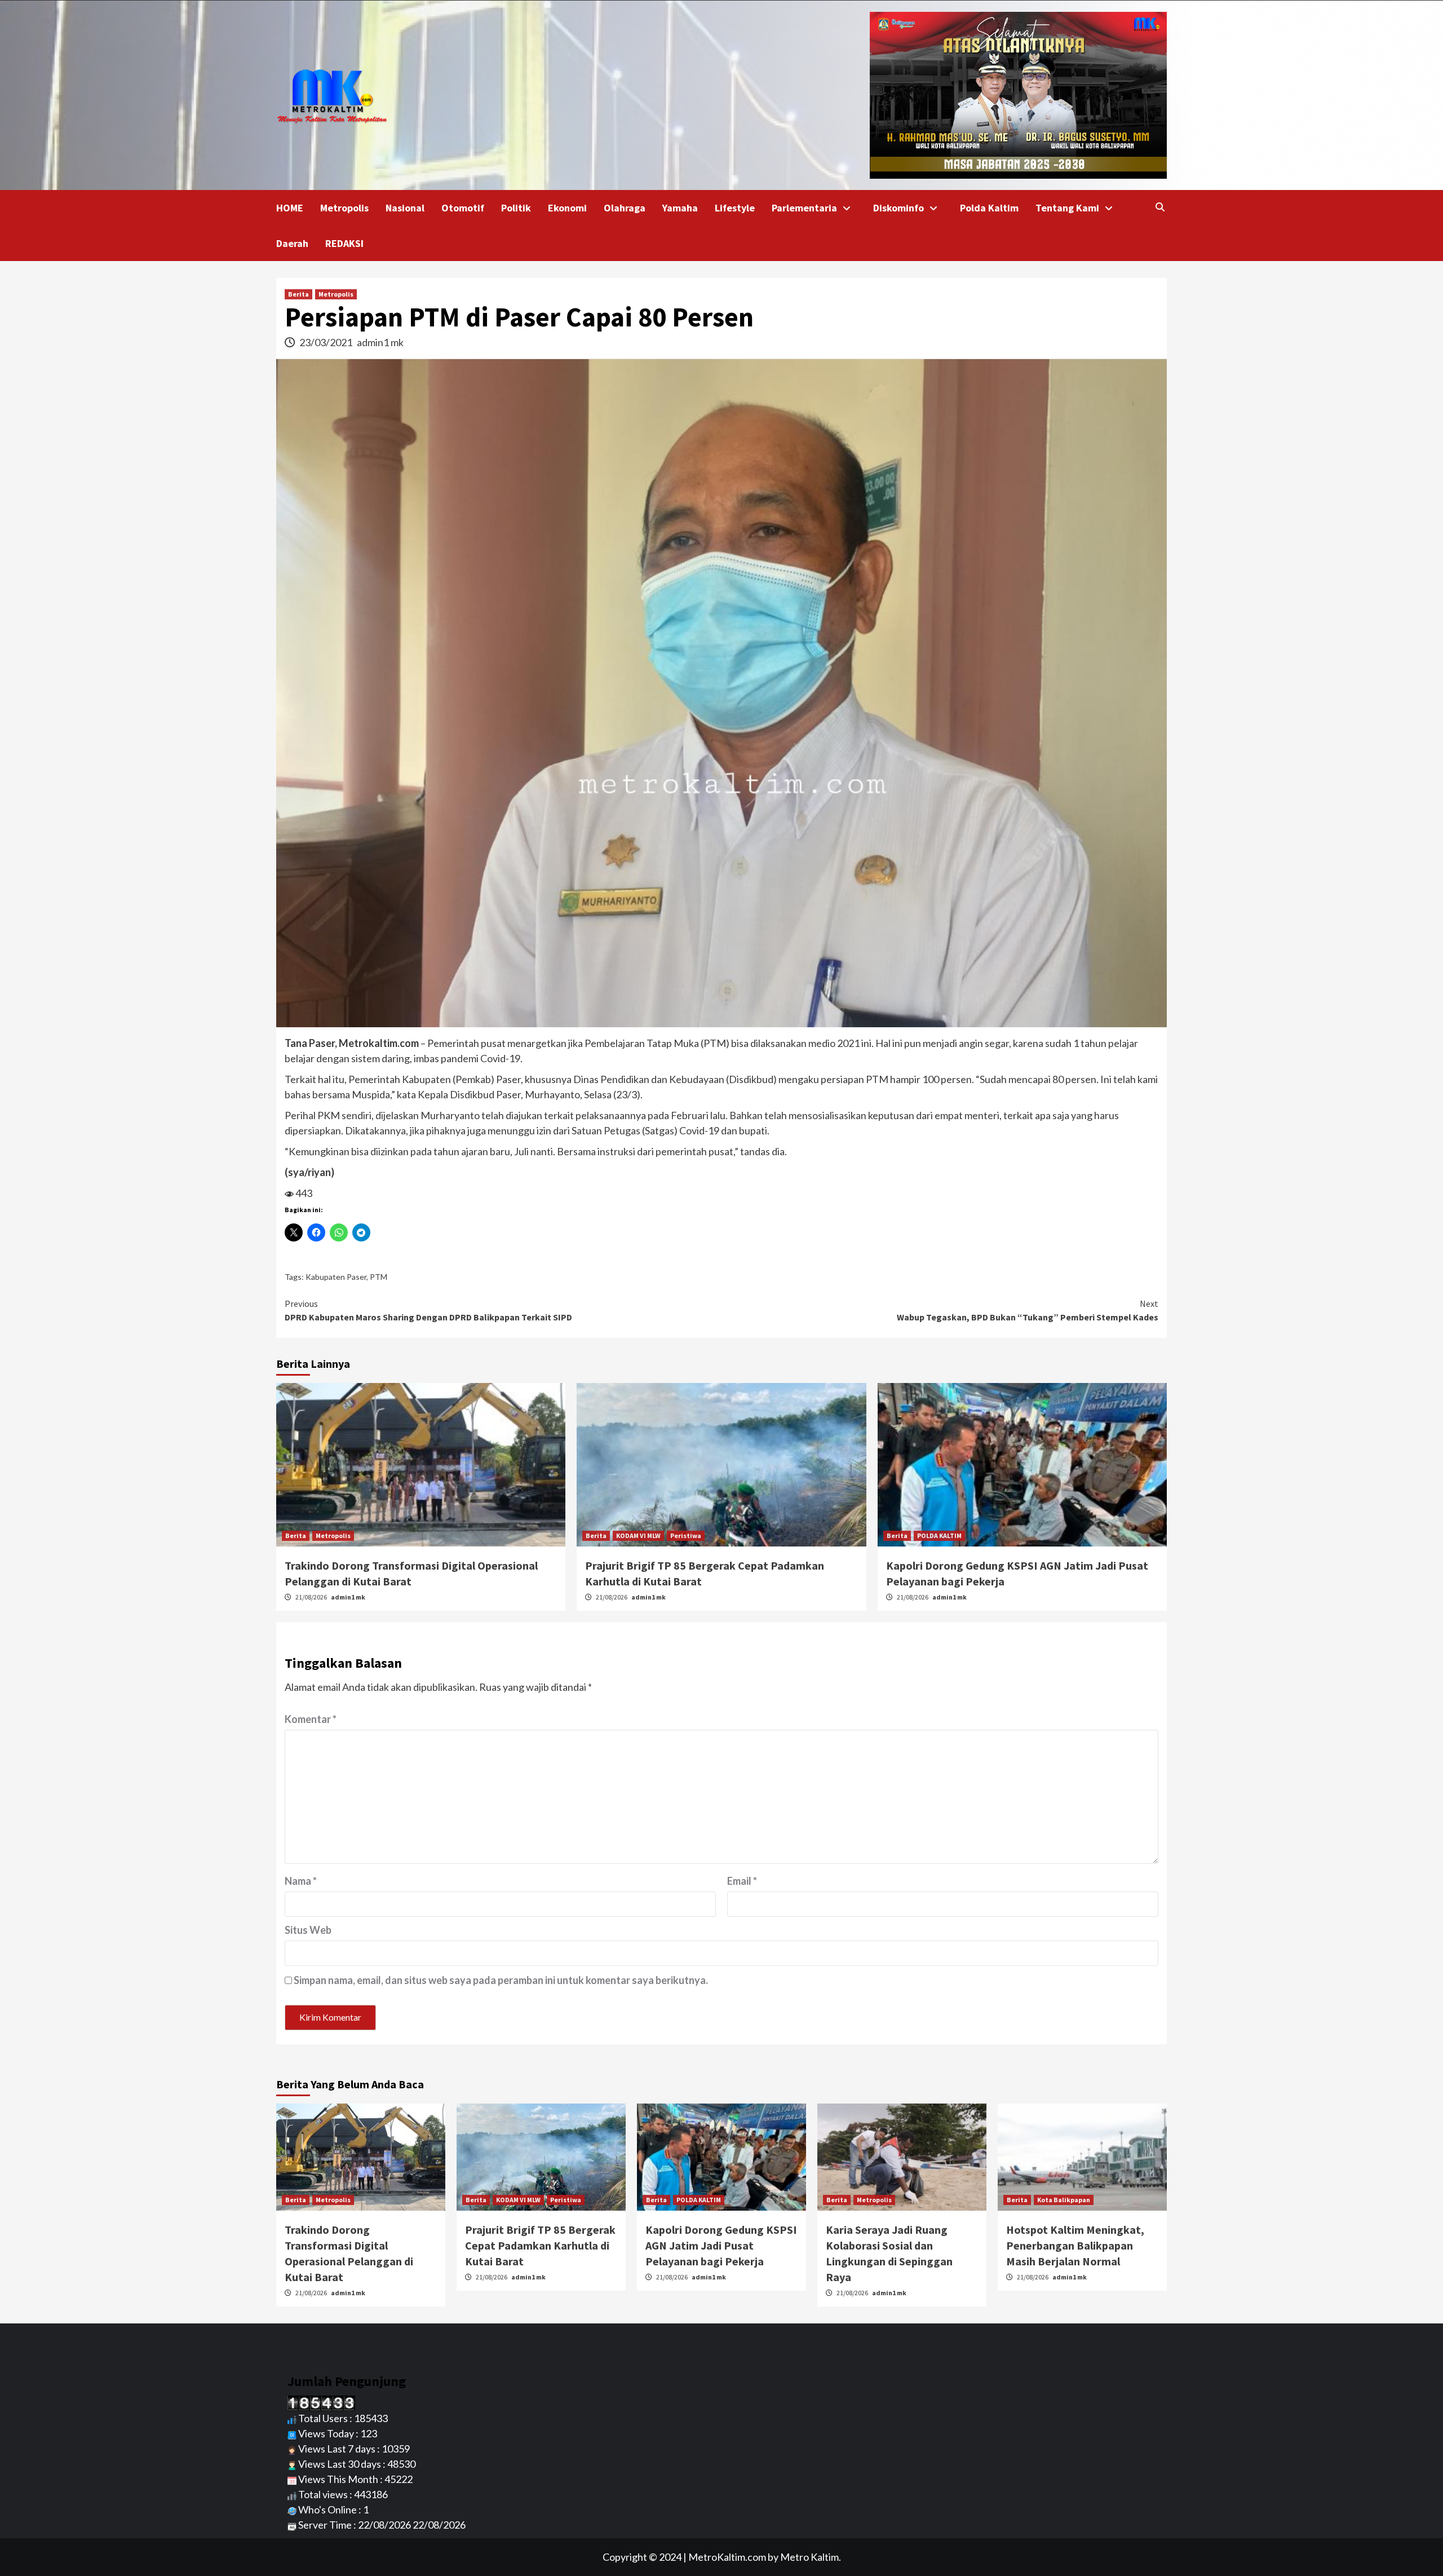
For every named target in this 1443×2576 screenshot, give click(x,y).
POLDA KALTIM (939, 1536)
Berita (298, 294)
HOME (290, 208)
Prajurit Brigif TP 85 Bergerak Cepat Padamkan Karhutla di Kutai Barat (540, 2245)
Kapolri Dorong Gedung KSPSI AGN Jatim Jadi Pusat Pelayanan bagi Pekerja (721, 2245)
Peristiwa (686, 1536)
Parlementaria (804, 208)
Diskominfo (898, 208)
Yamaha (680, 208)
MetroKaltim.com (727, 2557)
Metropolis (344, 208)
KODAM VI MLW (638, 1536)
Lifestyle (735, 208)
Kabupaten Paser (336, 1277)
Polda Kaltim (989, 208)
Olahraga (625, 208)
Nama (301, 1881)
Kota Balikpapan (1064, 2200)
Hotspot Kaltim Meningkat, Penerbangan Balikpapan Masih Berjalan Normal (1075, 2245)
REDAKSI (344, 243)
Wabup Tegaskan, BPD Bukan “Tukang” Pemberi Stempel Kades (1028, 1310)
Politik (516, 208)
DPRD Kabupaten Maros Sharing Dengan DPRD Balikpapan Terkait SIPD (428, 1310)
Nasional (405, 208)
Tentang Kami (1067, 208)
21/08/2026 (312, 1597)
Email (742, 1881)
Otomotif (463, 208)
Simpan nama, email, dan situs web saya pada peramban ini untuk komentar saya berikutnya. (501, 1980)
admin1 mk (380, 342)
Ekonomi (567, 208)
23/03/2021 (327, 342)
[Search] (1160, 207)
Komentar (311, 1719)
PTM (379, 1277)
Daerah (292, 243)
